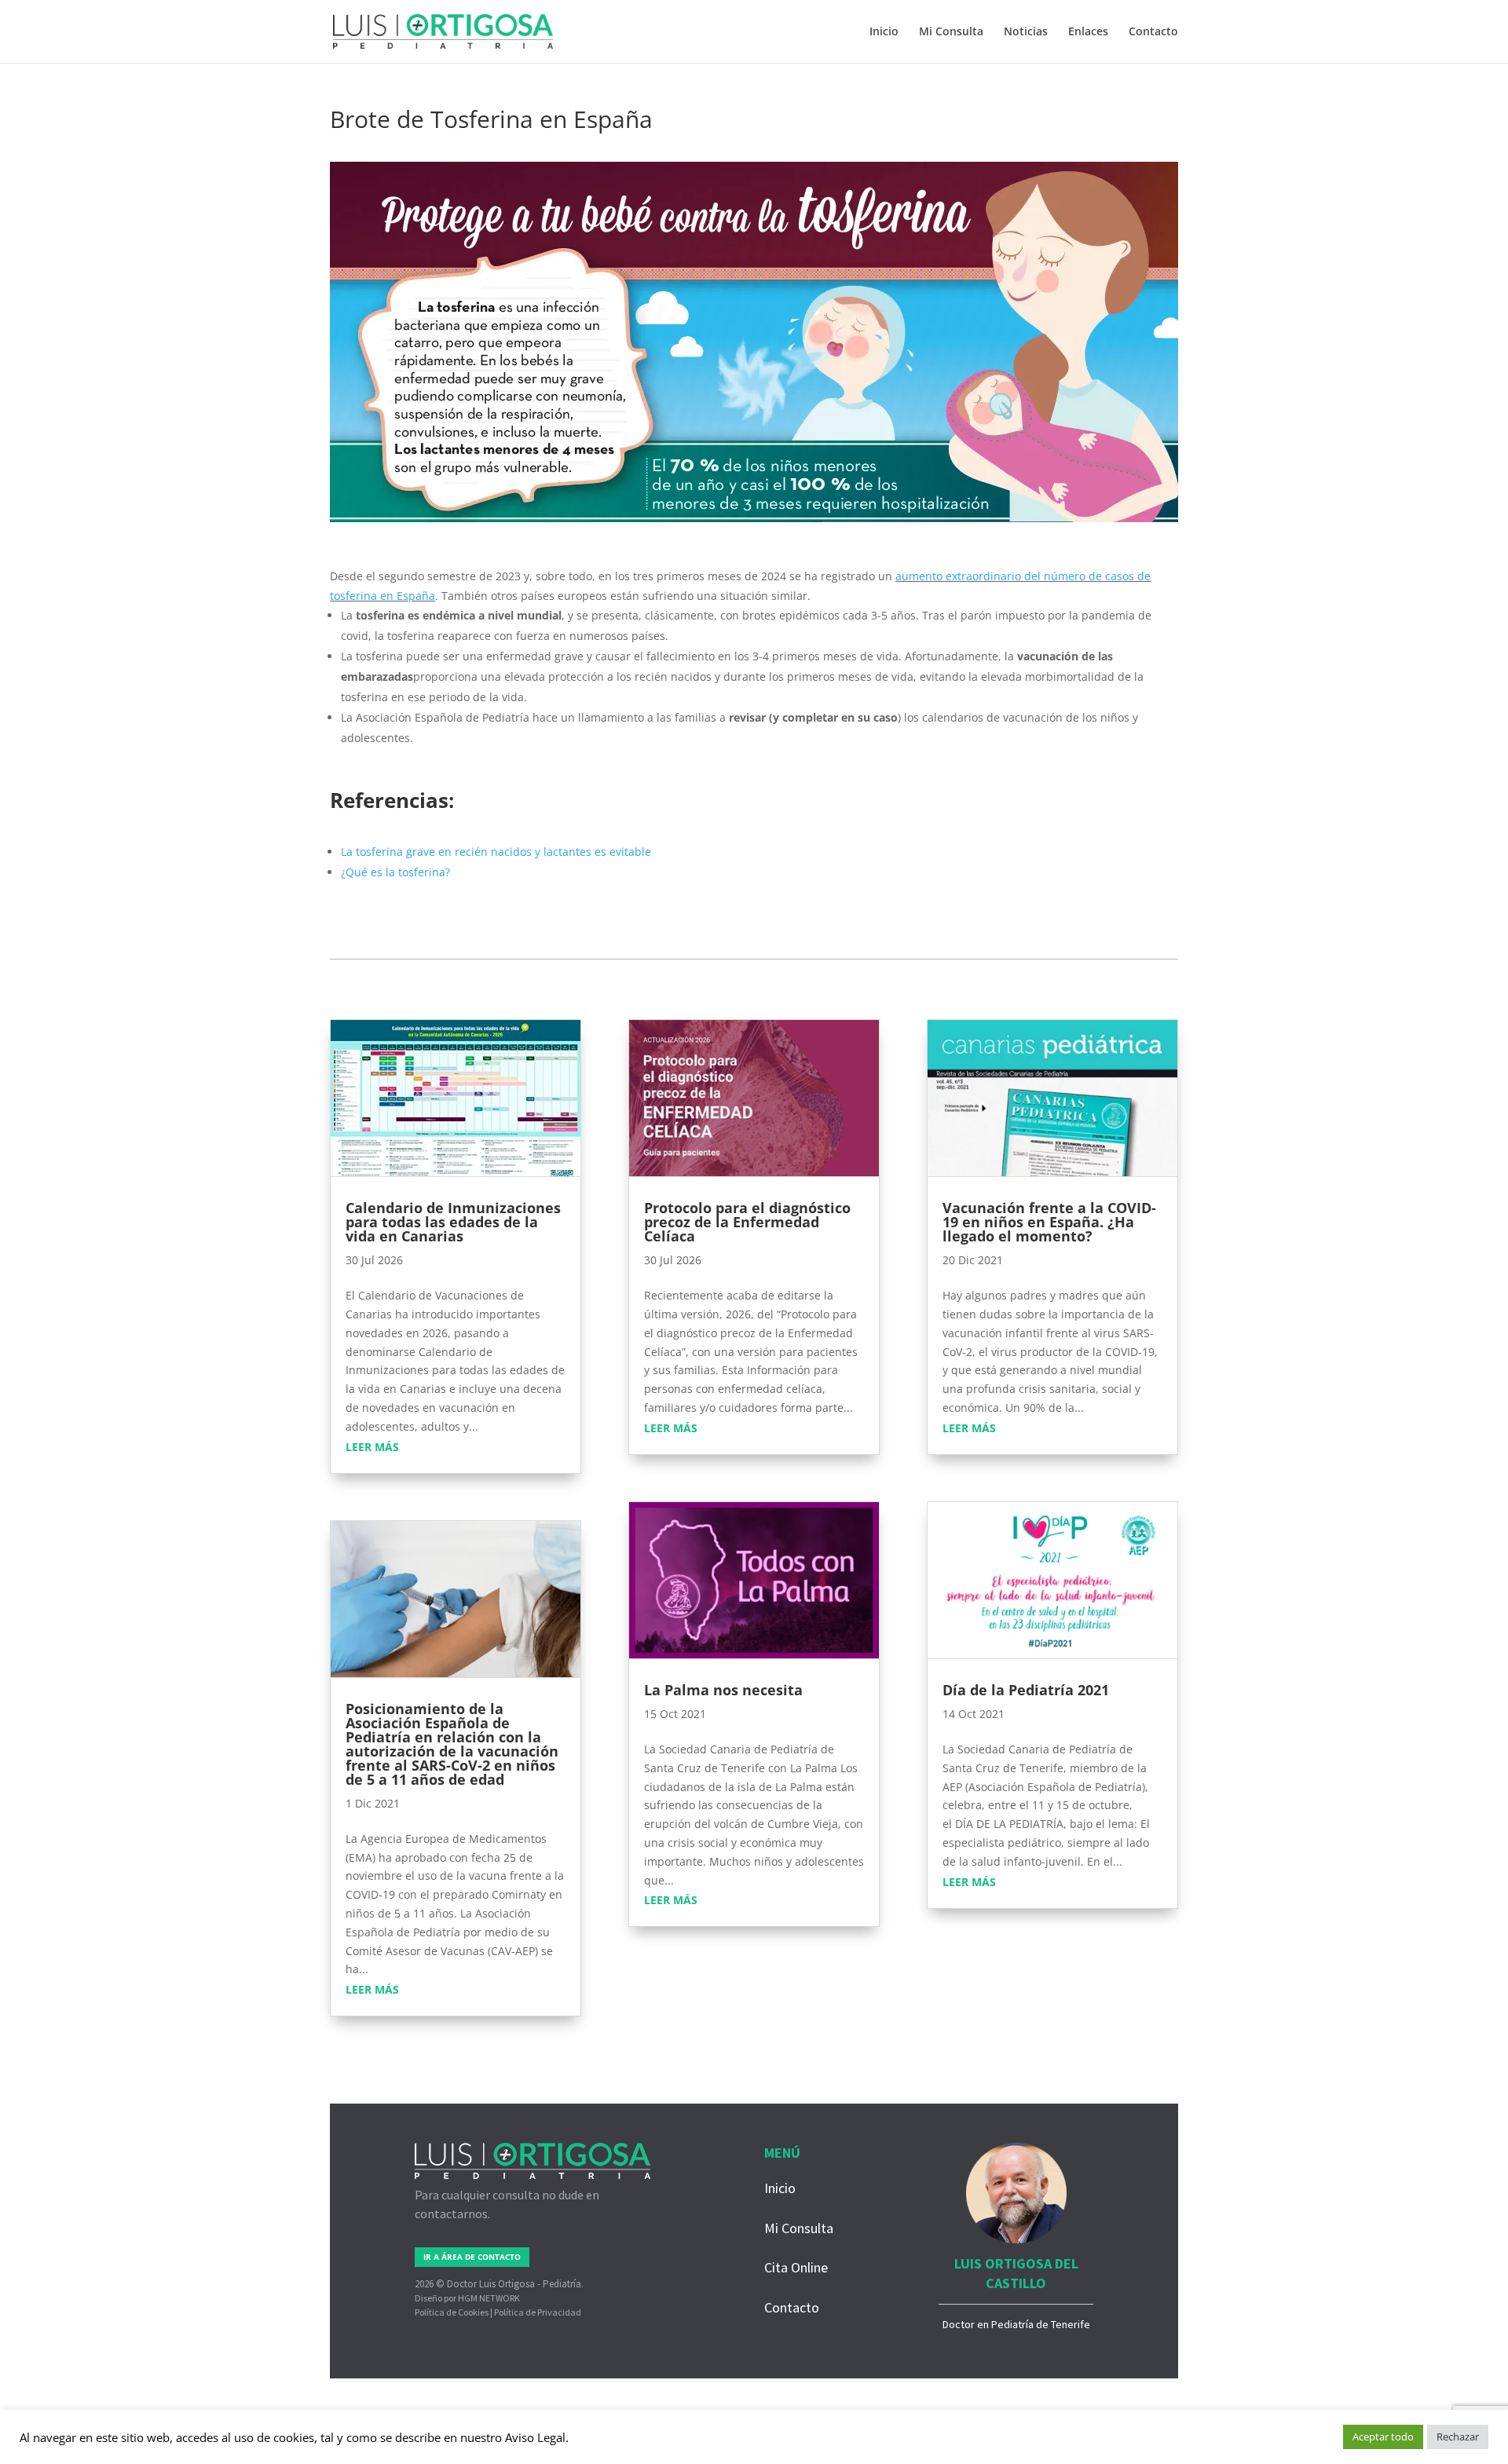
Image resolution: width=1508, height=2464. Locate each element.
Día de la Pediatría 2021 (1026, 1690)
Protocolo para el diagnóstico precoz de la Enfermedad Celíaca (747, 1222)
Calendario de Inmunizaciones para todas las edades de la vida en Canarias (453, 1222)
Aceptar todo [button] (1383, 2437)
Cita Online (796, 2267)
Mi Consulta (951, 32)
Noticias (1026, 32)
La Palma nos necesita (723, 1690)
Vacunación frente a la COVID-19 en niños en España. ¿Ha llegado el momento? (1049, 1222)
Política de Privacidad (538, 2312)
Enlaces (1088, 32)
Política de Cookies (452, 2312)
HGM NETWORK (489, 2298)
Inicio (884, 32)
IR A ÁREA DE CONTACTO (472, 2257)
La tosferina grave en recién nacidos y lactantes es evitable (496, 852)
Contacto (1153, 32)
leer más (372, 1447)
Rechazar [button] (1458, 2437)
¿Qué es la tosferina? (395, 872)
